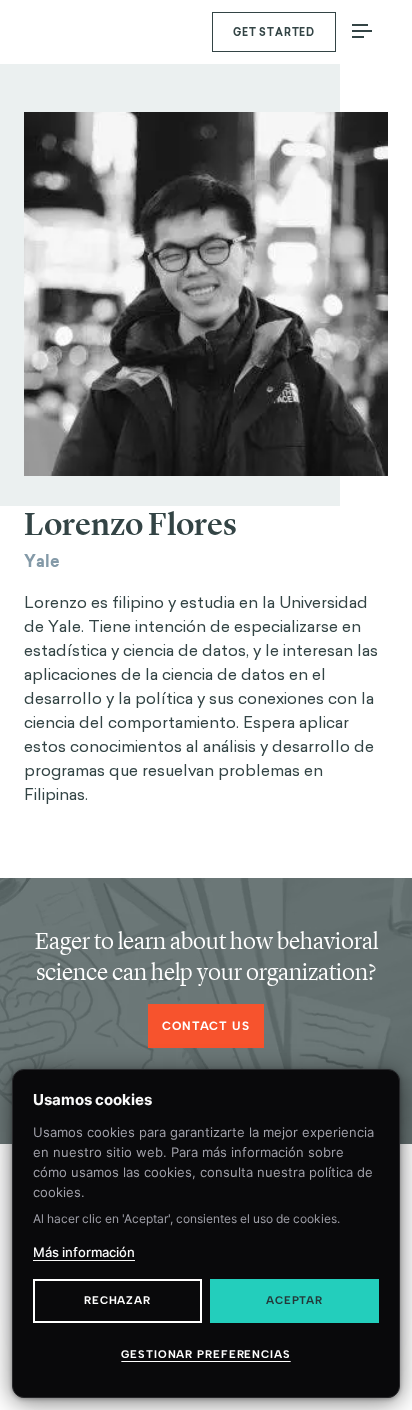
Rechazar (117, 1300)
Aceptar (294, 1300)
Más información (84, 1252)
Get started (274, 32)
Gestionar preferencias (205, 1354)
